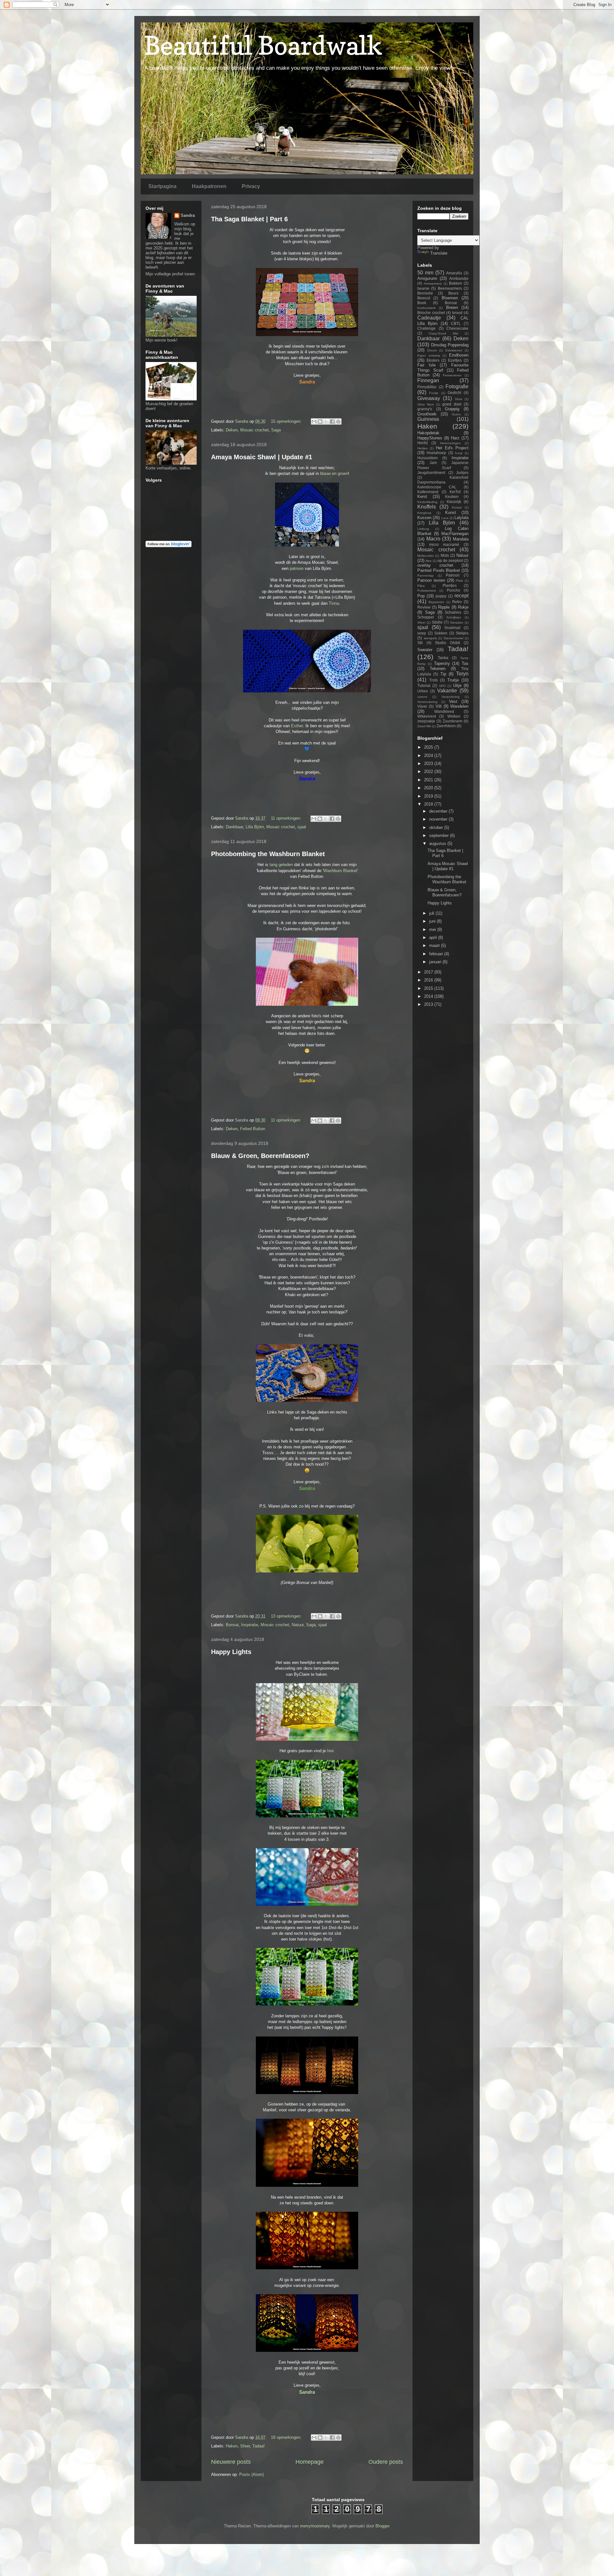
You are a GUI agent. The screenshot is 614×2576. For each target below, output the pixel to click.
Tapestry (442, 663)
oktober (437, 827)
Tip (443, 674)
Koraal (457, 507)
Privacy (251, 186)
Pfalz (459, 581)
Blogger (382, 2526)
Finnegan (428, 380)
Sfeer (245, 2446)
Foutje (434, 393)
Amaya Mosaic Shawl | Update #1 (262, 457)
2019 (429, 796)
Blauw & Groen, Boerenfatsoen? (260, 1156)
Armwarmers (433, 284)
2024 (429, 756)
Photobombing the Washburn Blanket (268, 854)
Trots (433, 680)
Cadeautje (429, 318)
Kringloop (424, 513)
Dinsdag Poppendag (450, 345)
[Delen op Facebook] (332, 421)
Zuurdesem (453, 721)
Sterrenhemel (453, 638)
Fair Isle (426, 365)
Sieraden (457, 622)
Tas (465, 663)
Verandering (451, 697)
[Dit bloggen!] (320, 421)
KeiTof (455, 492)
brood (457, 313)
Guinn (456, 414)
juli (432, 913)
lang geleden (282, 865)
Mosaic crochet (254, 430)
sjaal (302, 827)
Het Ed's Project (452, 448)
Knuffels (427, 507)
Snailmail (452, 628)
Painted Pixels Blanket (439, 570)
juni (433, 921)
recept (461, 596)
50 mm (425, 273)
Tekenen (438, 669)
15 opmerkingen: (287, 421)
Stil (420, 643)
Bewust (424, 298)
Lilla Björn (255, 827)
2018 (429, 804)
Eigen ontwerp (429, 355)
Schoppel (426, 617)
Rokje (463, 607)
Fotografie (457, 386)
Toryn (462, 674)
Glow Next (425, 404)
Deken (232, 430)
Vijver (422, 706)
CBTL (456, 323)
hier (330, 1751)
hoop (459, 453)
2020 (429, 788)
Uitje (457, 685)
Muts (445, 555)
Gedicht (454, 393)
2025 (429, 747)
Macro (433, 539)
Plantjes (450, 585)
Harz (455, 438)
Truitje (453, 680)
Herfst (422, 443)
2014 (429, 996)
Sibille (437, 622)
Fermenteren (452, 375)
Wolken (454, 716)
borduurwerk (426, 308)
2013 (429, 1004)
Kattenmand (428, 492)
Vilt (439, 706)
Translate (439, 253)
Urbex (423, 691)
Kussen (424, 518)
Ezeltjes (455, 360)
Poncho (453, 590)
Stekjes (462, 633)
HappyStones (430, 438)
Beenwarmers (450, 288)
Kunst (451, 512)
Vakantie (447, 691)
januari (436, 962)
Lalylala (461, 518)
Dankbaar (234, 827)
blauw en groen (334, 473)
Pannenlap (425, 575)
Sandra (188, 215)
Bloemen (450, 298)
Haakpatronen (209, 186)
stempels (430, 638)
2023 (429, 764)
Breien (452, 307)
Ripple (444, 607)
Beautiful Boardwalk (263, 45)
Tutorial (424, 685)
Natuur (298, 1625)
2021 (429, 780)
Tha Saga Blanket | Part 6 (249, 219)
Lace (445, 518)
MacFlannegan (455, 534)
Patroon (453, 575)
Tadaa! (259, 2446)
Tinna (334, 603)
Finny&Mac (427, 387)
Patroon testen (431, 580)
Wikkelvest (427, 716)
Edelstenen (454, 350)
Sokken (441, 633)
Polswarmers (427, 591)
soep (422, 633)
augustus (438, 843)
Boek (422, 303)
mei (433, 930)
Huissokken (428, 458)
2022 (429, 772)
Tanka (443, 658)
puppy (441, 596)
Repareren (436, 602)
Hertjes (422, 448)
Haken (232, 2446)
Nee (429, 561)
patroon (297, 568)
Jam (433, 463)
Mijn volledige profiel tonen (170, 274)
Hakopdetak (428, 433)
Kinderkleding (427, 502)
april (434, 937)
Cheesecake (457, 328)
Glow (458, 399)
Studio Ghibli (448, 643)
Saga (276, 430)
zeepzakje (426, 721)
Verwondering (427, 702)
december (439, 811)
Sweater (425, 650)
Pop (421, 596)
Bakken (456, 283)
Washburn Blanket (340, 871)
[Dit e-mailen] (314, 421)
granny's (425, 409)
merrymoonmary (315, 2526)
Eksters (433, 360)
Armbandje (459, 278)
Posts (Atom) (252, 2474)
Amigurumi (427, 278)
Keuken (452, 496)
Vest (453, 701)
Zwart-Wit (424, 726)
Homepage (310, 2462)
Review (424, 607)
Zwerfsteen (446, 726)
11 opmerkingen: (287, 818)
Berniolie (425, 293)
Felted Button (253, 1129)
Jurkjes (462, 473)
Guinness (428, 419)
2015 (429, 988)
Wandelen (459, 706)
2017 (429, 972)
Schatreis (453, 612)
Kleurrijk (454, 502)
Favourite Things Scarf (443, 368)
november (439, 819)
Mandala (461, 539)
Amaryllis (454, 273)
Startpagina (162, 186)
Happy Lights (231, 1652)
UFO (442, 686)
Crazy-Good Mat (443, 333)
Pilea (421, 586)
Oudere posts (386, 2462)
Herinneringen (450, 443)
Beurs (453, 293)
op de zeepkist (450, 560)
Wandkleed (444, 711)
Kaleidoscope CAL (437, 487)
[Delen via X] (326, 421)
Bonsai (232, 1625)
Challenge (426, 328)
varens (422, 697)
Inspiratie (250, 1625)
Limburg (423, 529)
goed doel (452, 404)
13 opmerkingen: (287, 1616)
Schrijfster (454, 617)
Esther (297, 726)
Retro (457, 602)
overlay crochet (435, 565)
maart (435, 945)
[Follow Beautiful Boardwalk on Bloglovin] (169, 546)
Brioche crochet (431, 313)
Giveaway (429, 398)
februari (437, 954)
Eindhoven (459, 355)
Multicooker (426, 556)
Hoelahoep (436, 453)
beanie (423, 288)
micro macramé (444, 544)
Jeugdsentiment (431, 473)
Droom (432, 350)
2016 (429, 980)
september (440, 835)
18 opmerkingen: (287, 2437)
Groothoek (427, 414)
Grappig (452, 409)
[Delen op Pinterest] (338, 421)
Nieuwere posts (231, 2462)
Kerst (422, 496)
